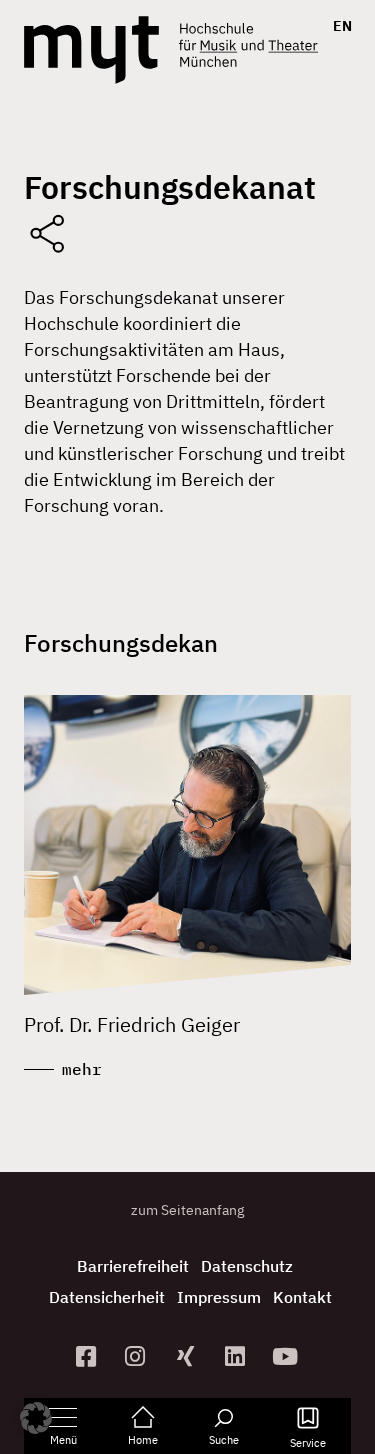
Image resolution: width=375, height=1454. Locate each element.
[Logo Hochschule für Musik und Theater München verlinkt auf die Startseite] (91, 50)
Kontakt (302, 1297)
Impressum (219, 1297)
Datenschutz (247, 1266)
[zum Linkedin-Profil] (237, 1356)
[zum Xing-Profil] (188, 1356)
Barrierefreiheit (133, 1266)
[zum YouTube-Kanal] (287, 1356)
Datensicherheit (107, 1297)
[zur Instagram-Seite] (138, 1356)
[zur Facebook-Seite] (88, 1356)
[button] (36, 1418)
